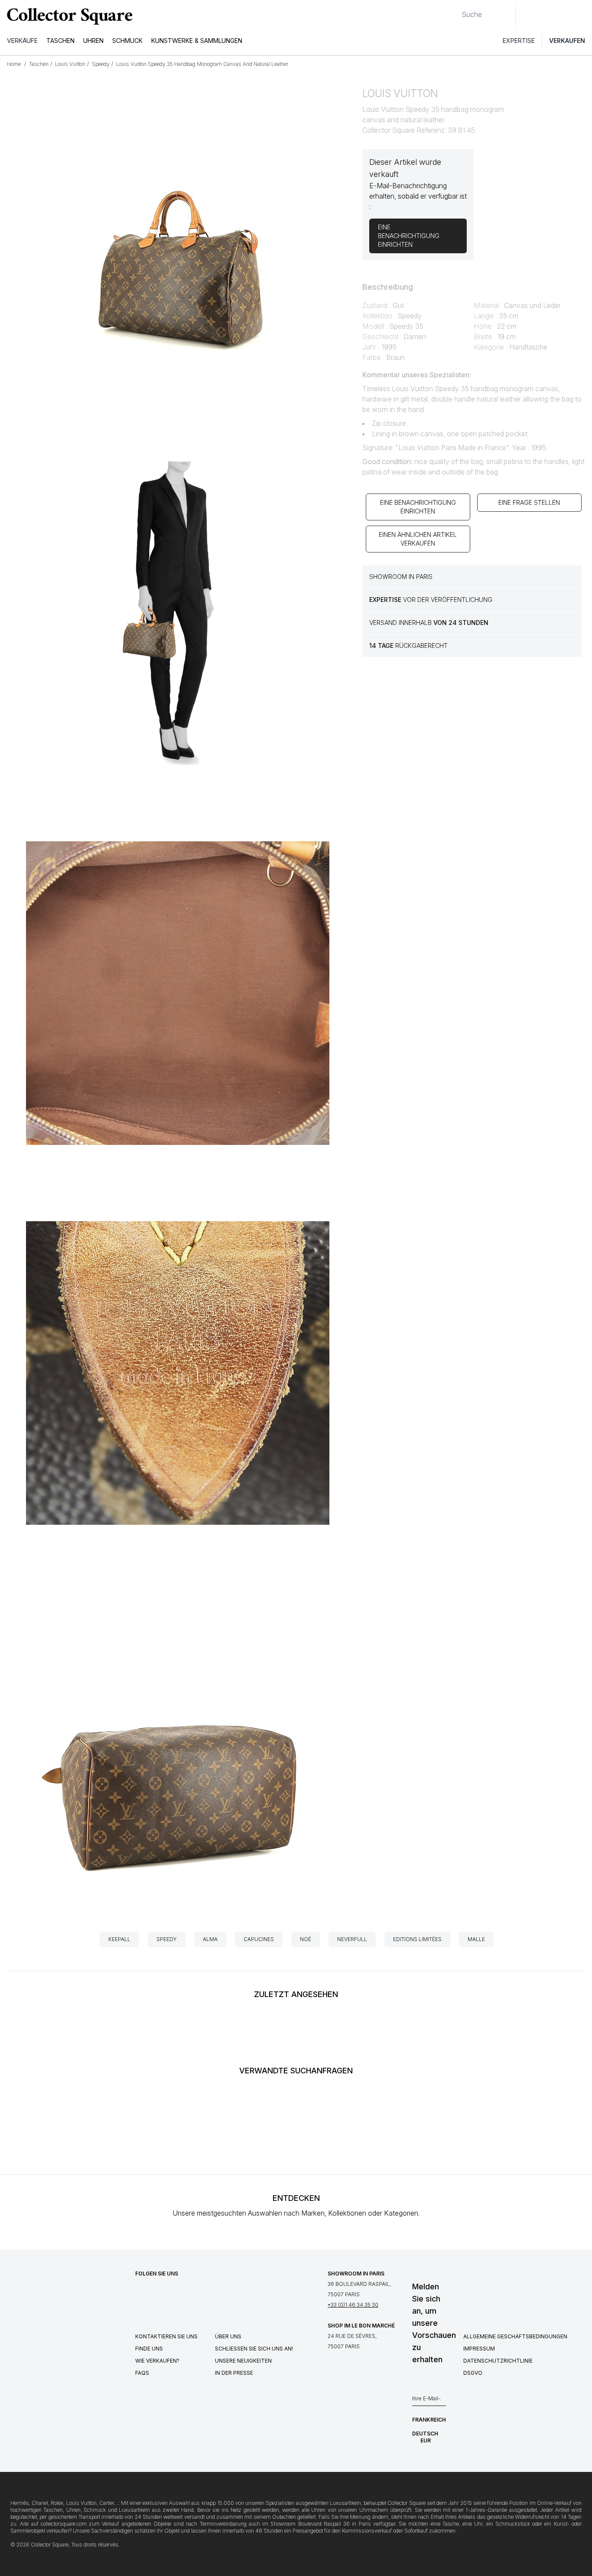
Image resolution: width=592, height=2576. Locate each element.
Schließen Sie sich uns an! (254, 2349)
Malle (476, 1939)
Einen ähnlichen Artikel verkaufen (418, 539)
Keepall (119, 1939)
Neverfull (352, 1939)
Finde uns (149, 2349)
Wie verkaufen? (157, 2361)
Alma (210, 1939)
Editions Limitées (417, 1939)
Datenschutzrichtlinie (498, 2361)
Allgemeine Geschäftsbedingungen (515, 2336)
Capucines (259, 1939)
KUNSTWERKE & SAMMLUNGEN (197, 41)
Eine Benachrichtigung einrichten (418, 507)
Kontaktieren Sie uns (166, 2336)
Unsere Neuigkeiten (243, 2361)
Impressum (479, 2349)
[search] (455, 11)
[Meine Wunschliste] (546, 16)
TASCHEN (60, 41)
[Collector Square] (68, 16)
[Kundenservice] (527, 16)
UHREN (93, 41)
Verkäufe (22, 41)
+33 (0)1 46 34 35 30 (353, 2305)
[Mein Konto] (582, 16)
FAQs (142, 2373)
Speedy (167, 1939)
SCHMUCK (127, 41)
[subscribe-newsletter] (442, 2401)
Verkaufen (567, 41)
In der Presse (234, 2373)
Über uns (228, 2336)
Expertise (519, 41)
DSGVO (473, 2373)
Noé (306, 1939)
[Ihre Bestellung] (565, 16)
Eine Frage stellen (529, 502)
